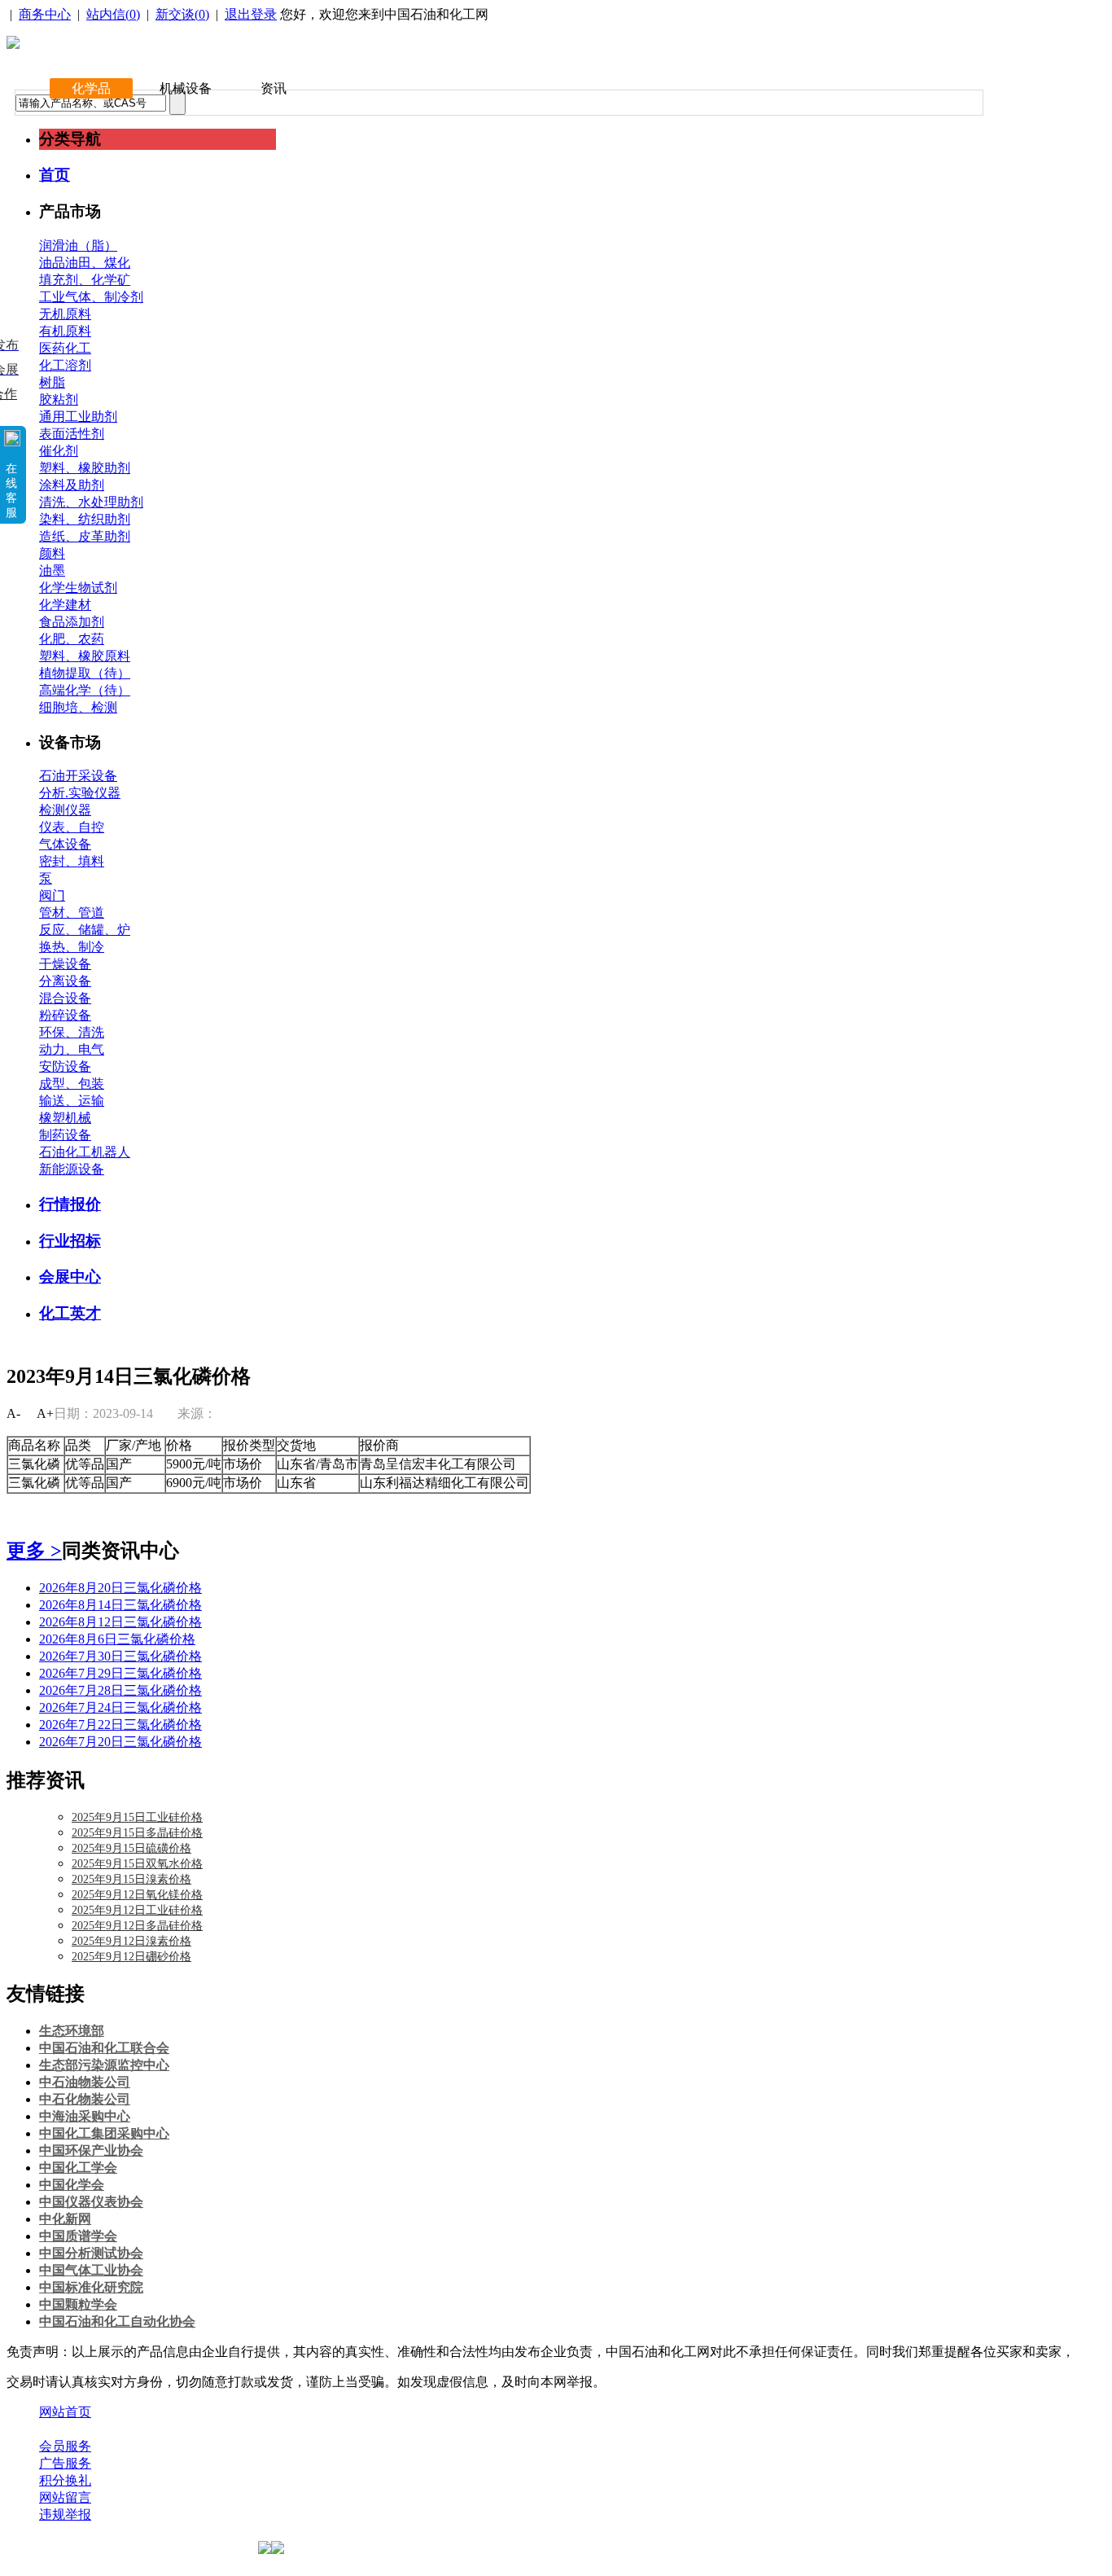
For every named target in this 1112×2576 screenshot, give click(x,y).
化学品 (91, 88)
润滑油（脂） (78, 246)
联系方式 (133, 2429)
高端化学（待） (85, 690)
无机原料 (65, 314)
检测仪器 (65, 810)
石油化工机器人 (85, 1152)
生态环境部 (72, 2031)
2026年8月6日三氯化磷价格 (117, 1639)
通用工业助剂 (78, 417)
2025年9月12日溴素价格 (131, 1941)
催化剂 (59, 451)
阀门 (52, 895)
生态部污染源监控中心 (104, 2065)
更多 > (34, 1551)
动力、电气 (72, 1049)
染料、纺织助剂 (85, 519)
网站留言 (65, 2497)
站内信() (113, 14)
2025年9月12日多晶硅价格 (137, 1926)
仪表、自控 (72, 827)
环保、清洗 (72, 1032)
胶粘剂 (59, 399)
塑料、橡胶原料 (85, 656)
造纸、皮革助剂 (85, 536)
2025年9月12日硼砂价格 (131, 1957)
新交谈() (182, 14)
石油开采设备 (78, 776)
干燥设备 (65, 964)
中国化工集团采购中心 (104, 2133)
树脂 (52, 382)
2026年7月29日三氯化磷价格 (120, 1673)
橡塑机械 (65, 1118)
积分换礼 (65, 2480)
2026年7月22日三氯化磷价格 (120, 1725)
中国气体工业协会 (91, 2270)
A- (13, 1413)
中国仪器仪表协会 (91, 2202)
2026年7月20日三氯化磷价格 (120, 1742)
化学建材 (65, 605)
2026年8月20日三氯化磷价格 (120, 1588)
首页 (55, 175)
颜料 (52, 553)
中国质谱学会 (78, 2236)
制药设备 (65, 1135)
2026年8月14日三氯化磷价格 (120, 1605)
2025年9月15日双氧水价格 (137, 1864)
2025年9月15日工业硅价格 (137, 1817)
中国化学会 (72, 2185)
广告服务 (65, 2463)
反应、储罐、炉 (85, 930)
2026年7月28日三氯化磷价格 (120, 1690)
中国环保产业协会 (91, 2150)
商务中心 (45, 14)
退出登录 (251, 14)
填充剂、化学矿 (85, 280)
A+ (45, 1413)
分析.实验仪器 (80, 793)
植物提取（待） (85, 673)
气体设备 (65, 844)
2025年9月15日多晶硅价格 (137, 1833)
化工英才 (70, 1313)
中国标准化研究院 (91, 2287)
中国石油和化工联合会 (104, 2048)
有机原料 (65, 331)
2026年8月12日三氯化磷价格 (120, 1622)
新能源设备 (72, 1169)
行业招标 (70, 1241)
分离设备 (65, 981)
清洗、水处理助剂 (91, 502)
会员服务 (65, 2446)
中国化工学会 (78, 2168)
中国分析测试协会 (91, 2253)
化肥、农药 (72, 639)
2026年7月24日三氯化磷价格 (120, 1707)
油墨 (52, 570)
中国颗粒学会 (78, 2304)
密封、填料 (72, 861)
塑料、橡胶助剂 (85, 468)
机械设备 (186, 88)
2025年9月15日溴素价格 (131, 1879)
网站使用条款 (213, 2429)
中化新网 (65, 2219)
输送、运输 (72, 1101)
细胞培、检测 (78, 707)
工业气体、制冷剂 (91, 297)
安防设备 (65, 1066)
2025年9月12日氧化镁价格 (137, 1895)
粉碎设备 (65, 1015)
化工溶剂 (65, 365)
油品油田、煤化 (85, 263)
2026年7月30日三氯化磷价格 (120, 1656)
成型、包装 (72, 1084)
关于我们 (65, 2429)
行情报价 (70, 1204)
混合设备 (65, 998)
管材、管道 (72, 913)
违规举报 (65, 2515)
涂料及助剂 (72, 485)
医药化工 (65, 348)
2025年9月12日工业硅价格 (137, 1910)
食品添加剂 (72, 622)
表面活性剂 (72, 434)
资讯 (274, 88)
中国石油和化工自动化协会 (117, 2321)
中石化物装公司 (85, 2099)
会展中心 (70, 1277)
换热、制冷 (72, 947)
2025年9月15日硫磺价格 (131, 1848)
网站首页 (65, 2412)
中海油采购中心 (85, 2116)
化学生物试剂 (78, 588)
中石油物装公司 (85, 2082)
